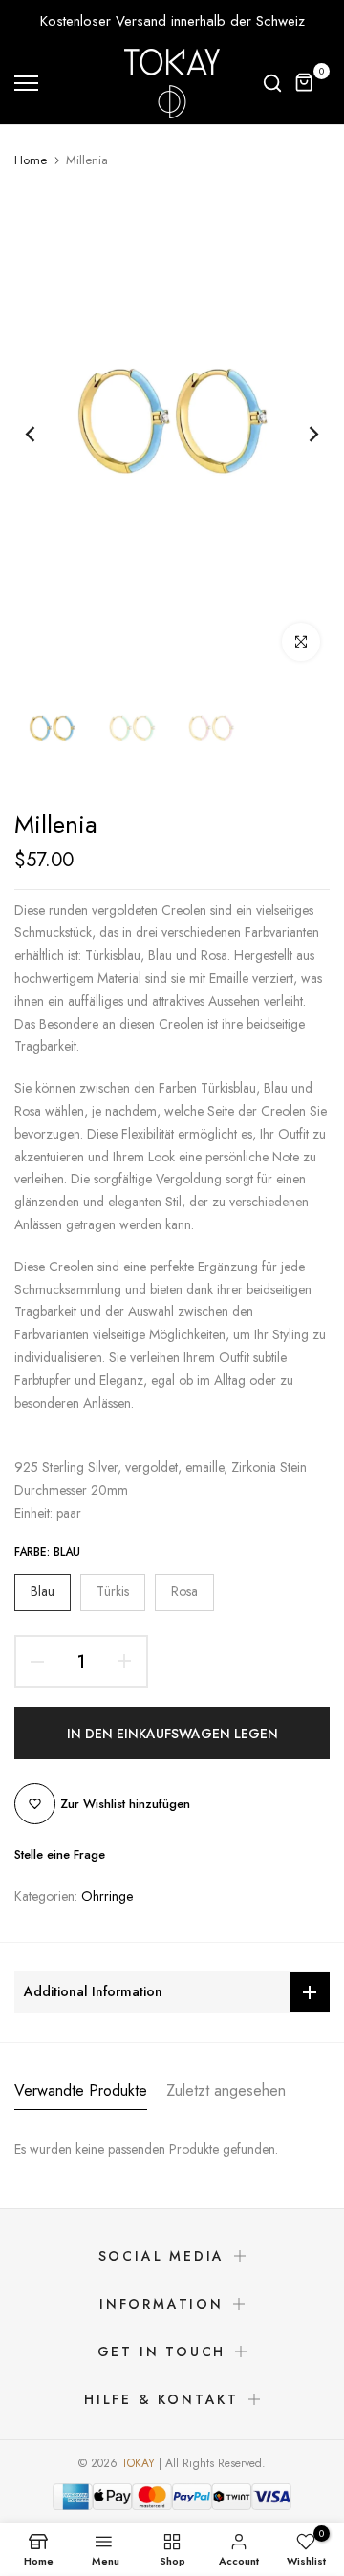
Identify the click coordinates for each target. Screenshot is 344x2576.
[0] (305, 83)
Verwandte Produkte (81, 2090)
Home (31, 160)
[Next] (301, 434)
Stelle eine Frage (60, 1854)
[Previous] (43, 434)
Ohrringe (107, 1896)
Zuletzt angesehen (226, 2090)
